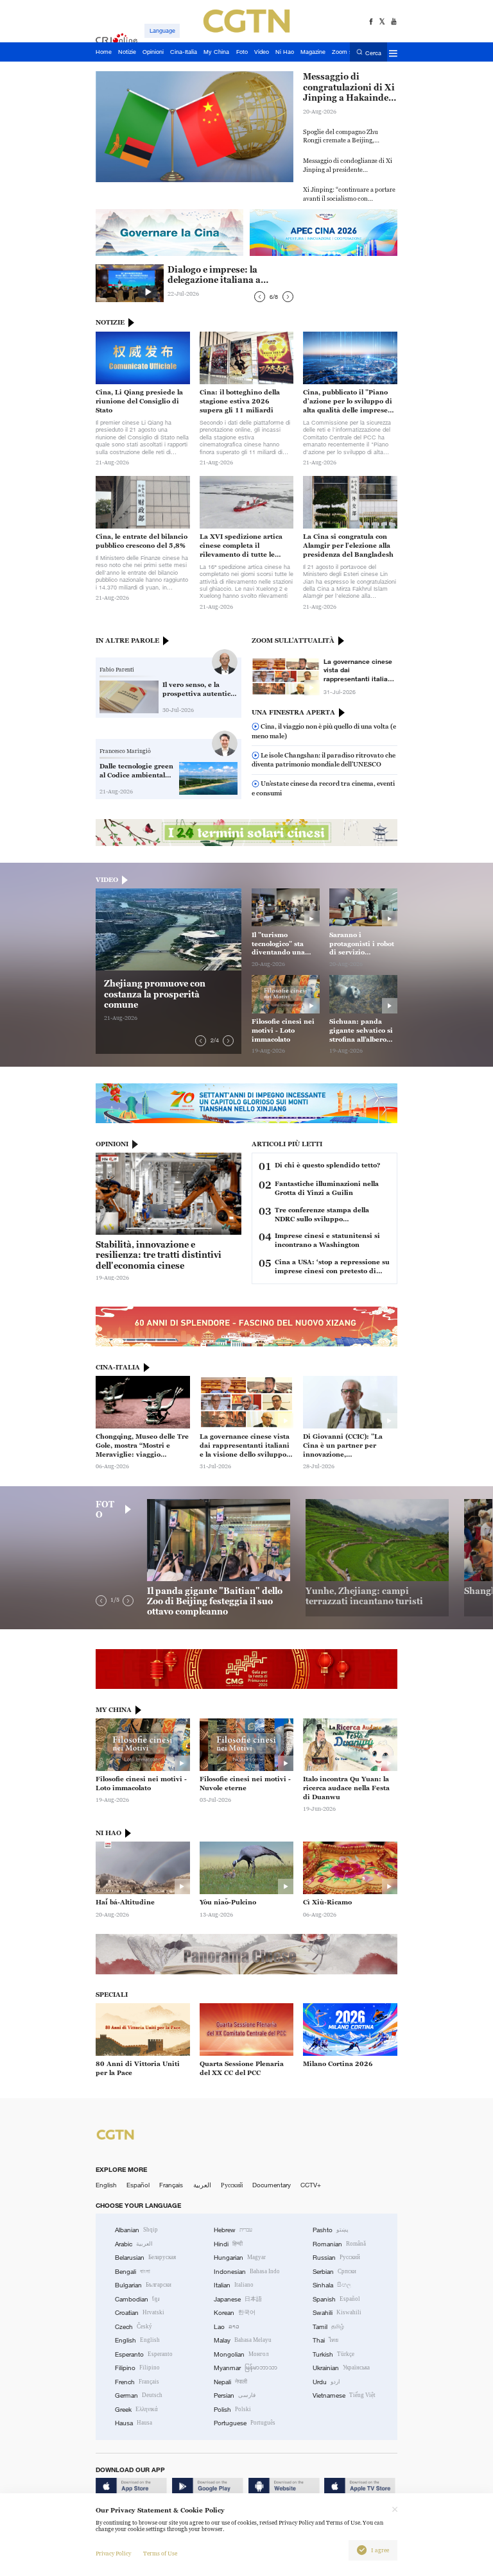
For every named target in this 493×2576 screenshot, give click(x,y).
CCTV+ (311, 2185)
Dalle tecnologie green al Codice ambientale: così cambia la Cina (136, 771)
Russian (336, 2258)
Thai (325, 2340)
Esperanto (144, 2354)
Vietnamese (344, 2395)
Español (138, 2185)
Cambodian (137, 2299)
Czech (134, 2327)
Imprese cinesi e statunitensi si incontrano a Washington (327, 1240)
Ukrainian (341, 2368)
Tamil (328, 2327)
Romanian (339, 2244)
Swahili (337, 2313)
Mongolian (241, 2354)
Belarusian (145, 2258)
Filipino (137, 2368)
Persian (235, 2395)
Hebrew (233, 2230)
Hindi (228, 2244)
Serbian (334, 2272)
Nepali (230, 2382)
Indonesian (247, 2272)
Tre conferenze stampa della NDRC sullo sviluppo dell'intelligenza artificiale (322, 1215)
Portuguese (245, 2423)
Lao (227, 2327)
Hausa (134, 2423)
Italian (234, 2285)
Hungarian (240, 2258)
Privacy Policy (113, 2554)
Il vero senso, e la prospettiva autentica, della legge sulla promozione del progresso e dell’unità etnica (199, 690)
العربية (202, 2185)
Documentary (272, 2185)
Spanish (336, 2299)
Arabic (134, 2244)
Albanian (136, 2230)
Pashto (331, 2230)
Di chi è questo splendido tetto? (327, 1165)
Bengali (133, 2272)
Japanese (238, 2299)
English (106, 2185)
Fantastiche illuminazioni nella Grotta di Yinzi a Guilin (327, 1188)
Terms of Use (160, 2554)
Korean (235, 2313)
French (137, 2382)
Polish (232, 2410)
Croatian (140, 2313)
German (139, 2395)
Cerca (373, 53)
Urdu (326, 2382)
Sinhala (332, 2285)
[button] (260, 297)
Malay (243, 2340)
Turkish (333, 2354)
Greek (136, 2410)
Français (171, 2185)
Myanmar (246, 2368)
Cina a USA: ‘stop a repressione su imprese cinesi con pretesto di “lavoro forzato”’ (332, 1267)
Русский (232, 2185)
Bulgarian (143, 2285)
